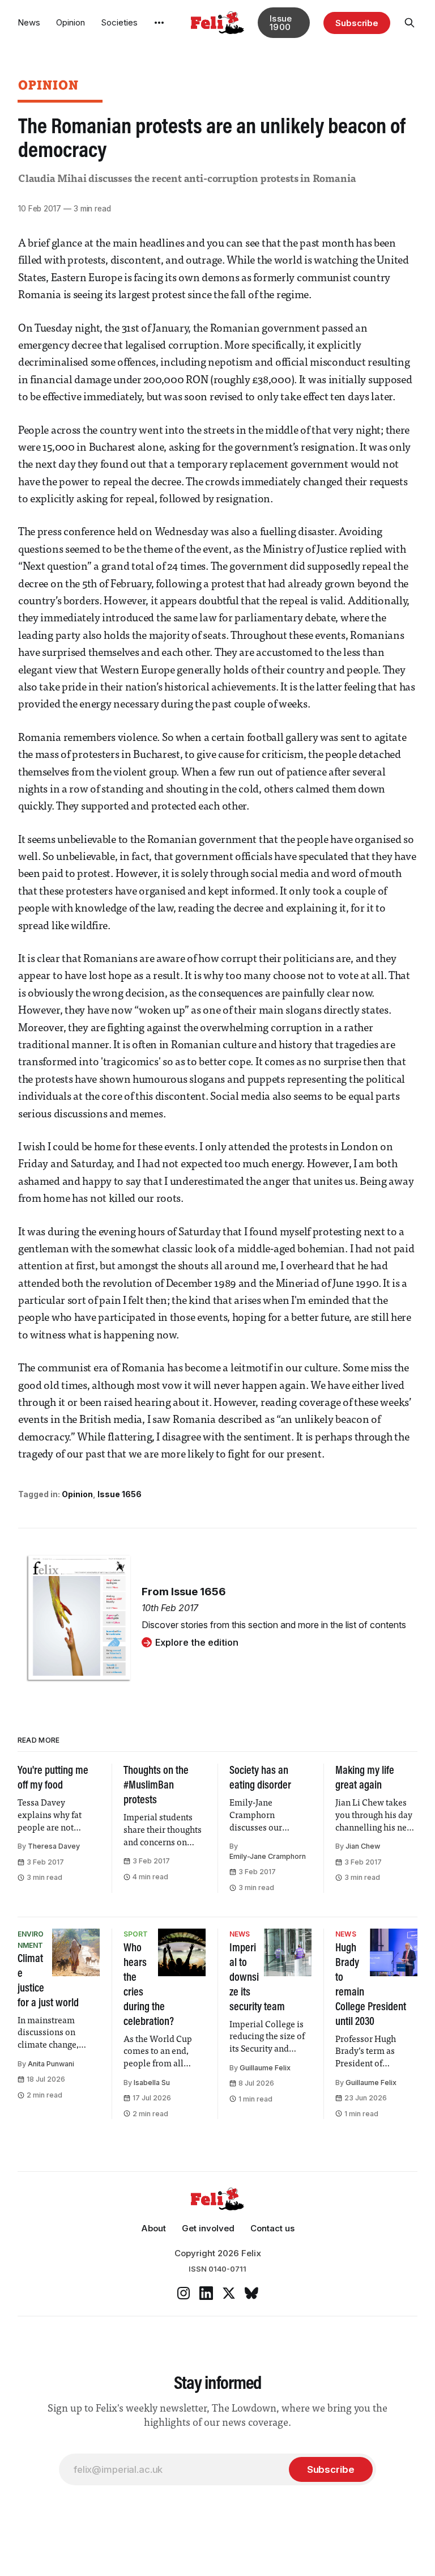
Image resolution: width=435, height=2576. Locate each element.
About (153, 2228)
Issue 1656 (120, 1494)
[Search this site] (410, 23)
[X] (229, 2293)
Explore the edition (197, 1642)
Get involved (208, 2228)
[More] (159, 23)
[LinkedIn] (206, 2293)
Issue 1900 (281, 23)
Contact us (272, 2228)
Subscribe (357, 23)
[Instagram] (184, 2293)
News (29, 22)
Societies (119, 22)
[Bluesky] (251, 2293)
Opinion (71, 22)
